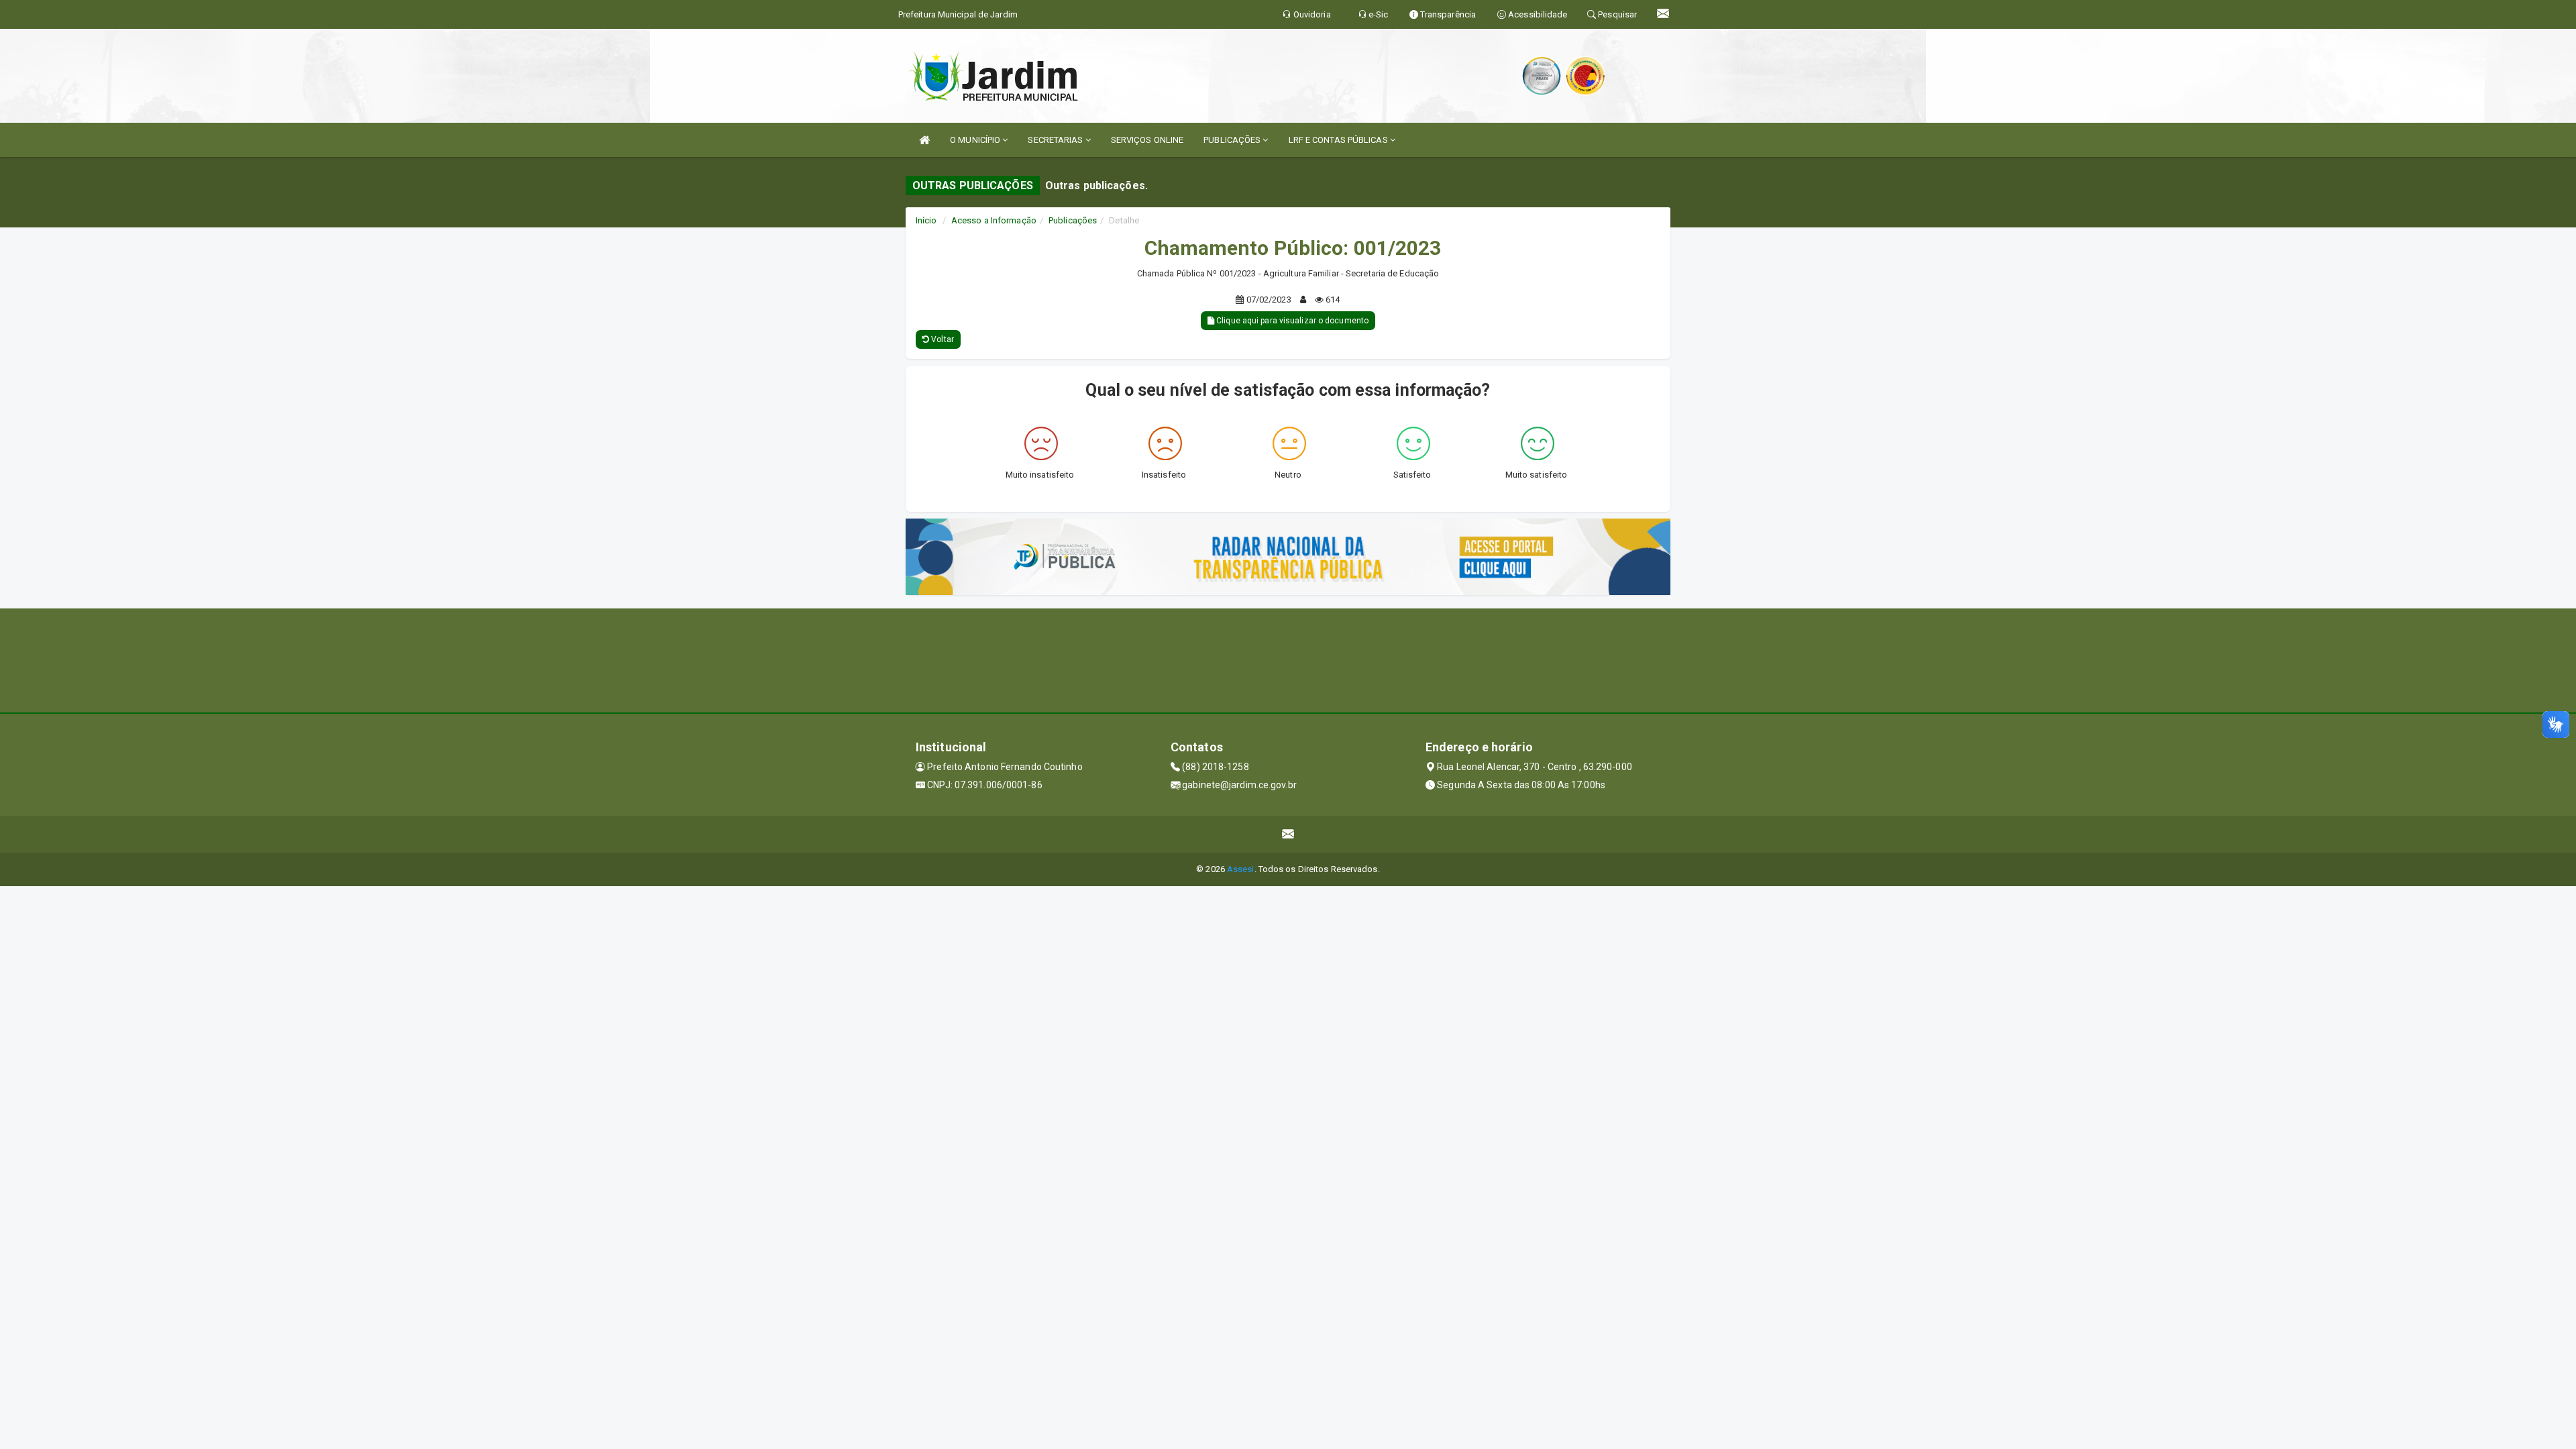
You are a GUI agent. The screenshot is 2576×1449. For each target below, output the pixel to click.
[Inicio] (924, 140)
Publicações (1073, 220)
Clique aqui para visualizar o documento (1291, 321)
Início (926, 220)
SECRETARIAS (1056, 140)
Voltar (942, 339)
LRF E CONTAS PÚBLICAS (1339, 140)
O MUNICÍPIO (976, 140)
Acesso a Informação (994, 220)
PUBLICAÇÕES (1233, 140)
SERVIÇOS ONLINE (1147, 140)
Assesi (1241, 869)
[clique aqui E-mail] (1288, 834)
